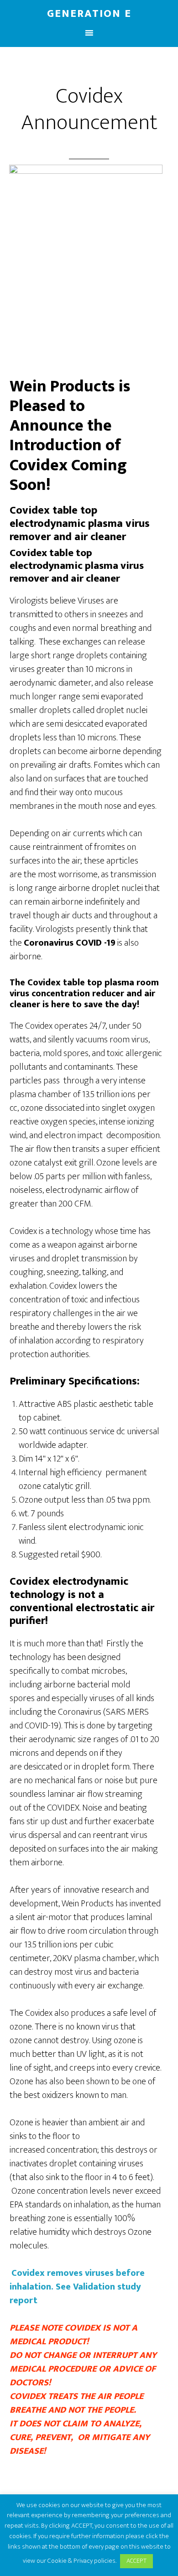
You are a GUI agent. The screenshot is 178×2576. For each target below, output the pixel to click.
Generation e (89, 14)
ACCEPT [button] (136, 2561)
